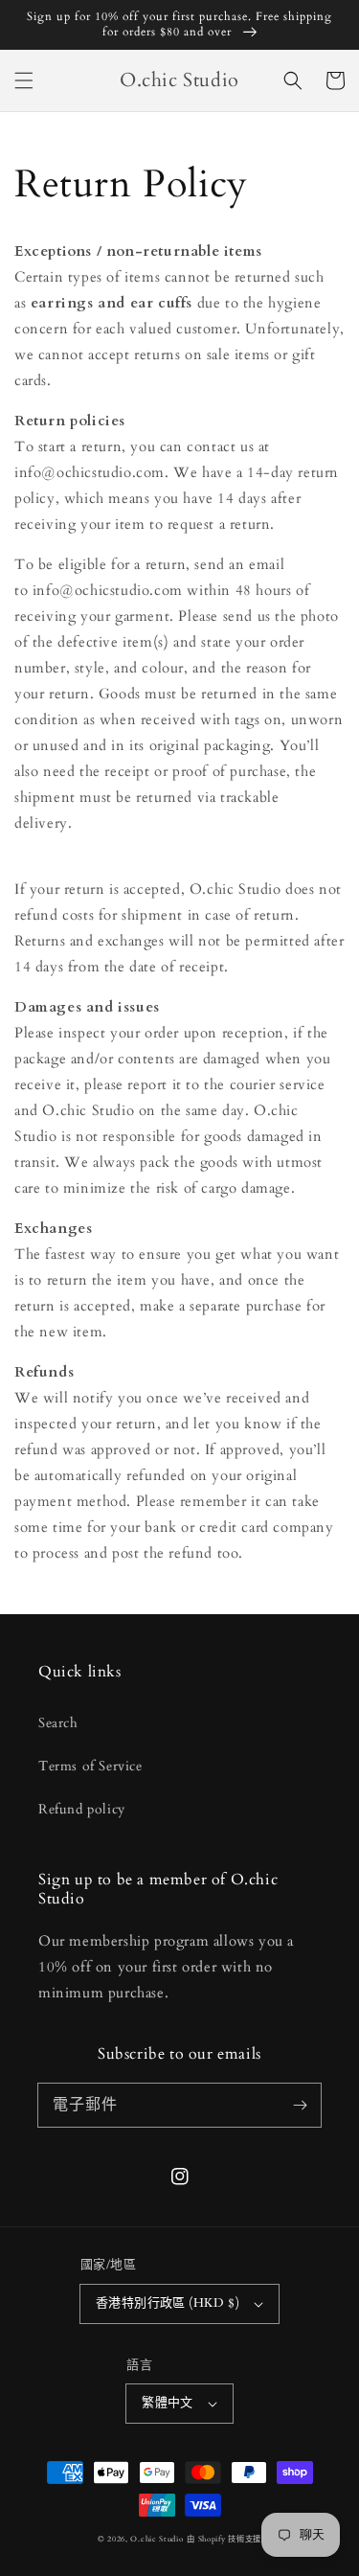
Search (58, 1723)
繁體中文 (168, 2403)
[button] (24, 80)
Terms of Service (90, 1766)
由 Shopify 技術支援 (224, 2539)
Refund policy (82, 1809)
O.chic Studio (157, 2539)
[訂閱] (300, 2105)
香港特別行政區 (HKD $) (168, 2303)
